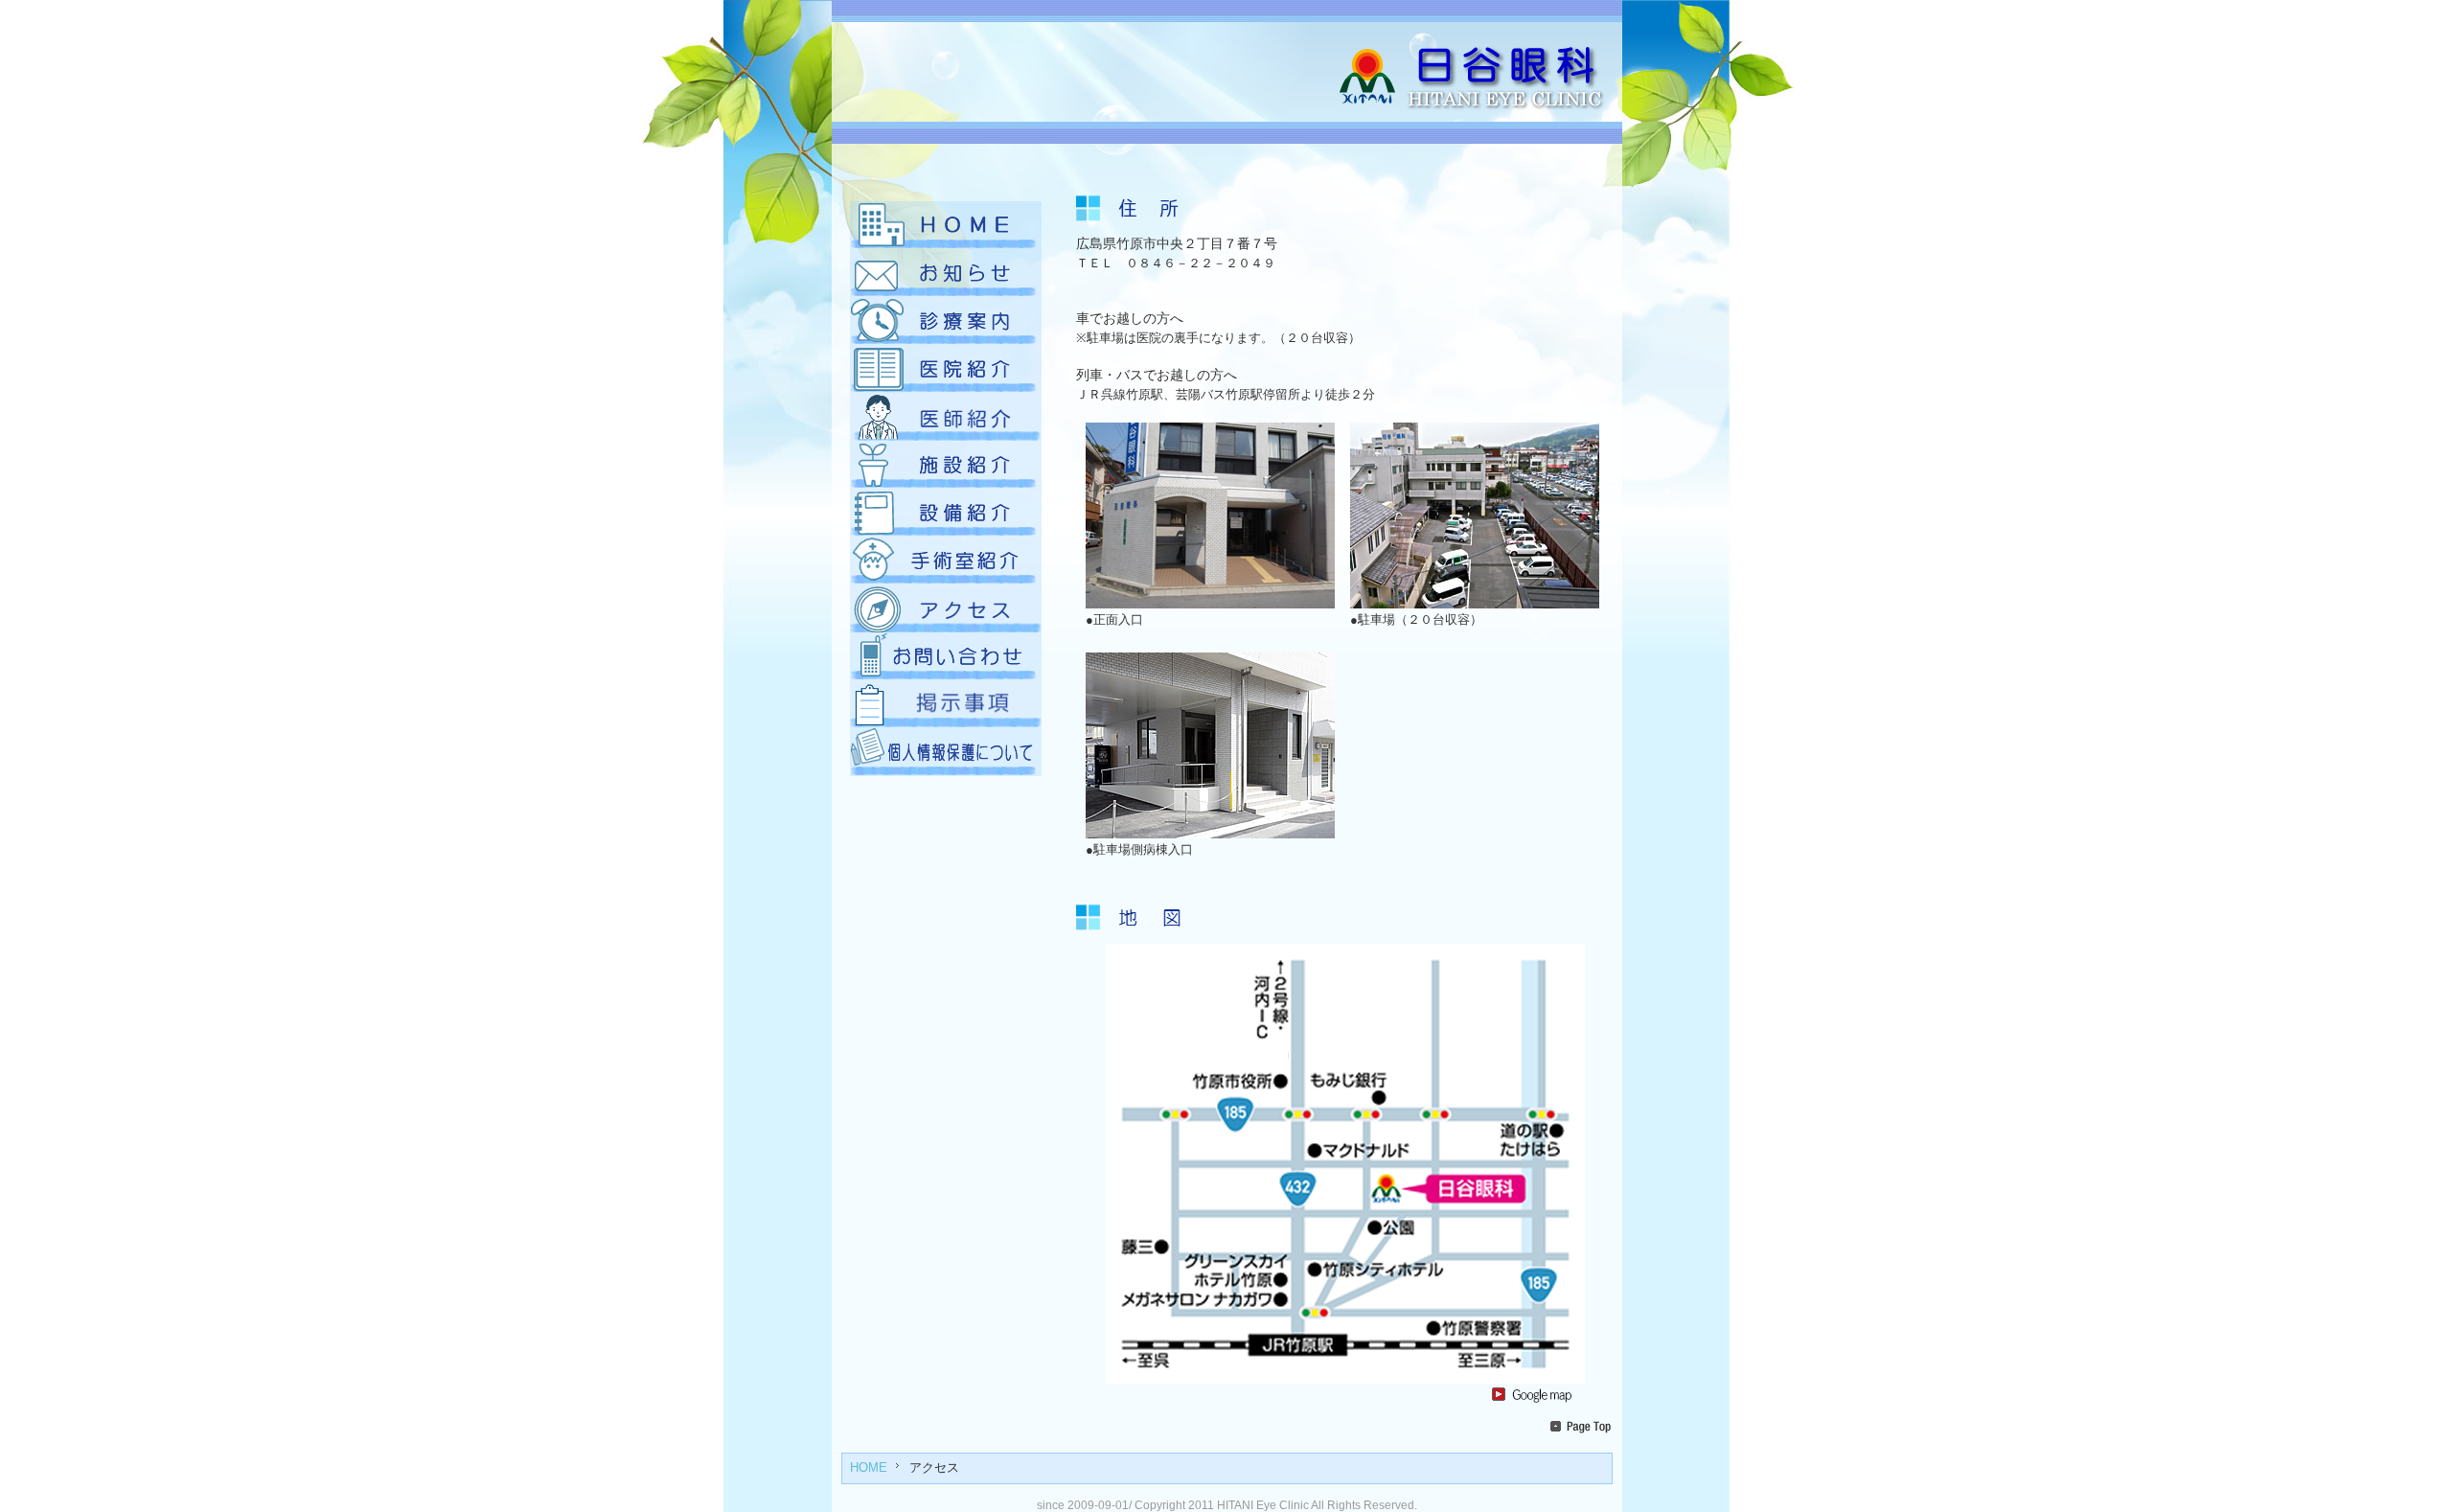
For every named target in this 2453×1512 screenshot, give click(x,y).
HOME (869, 1468)
